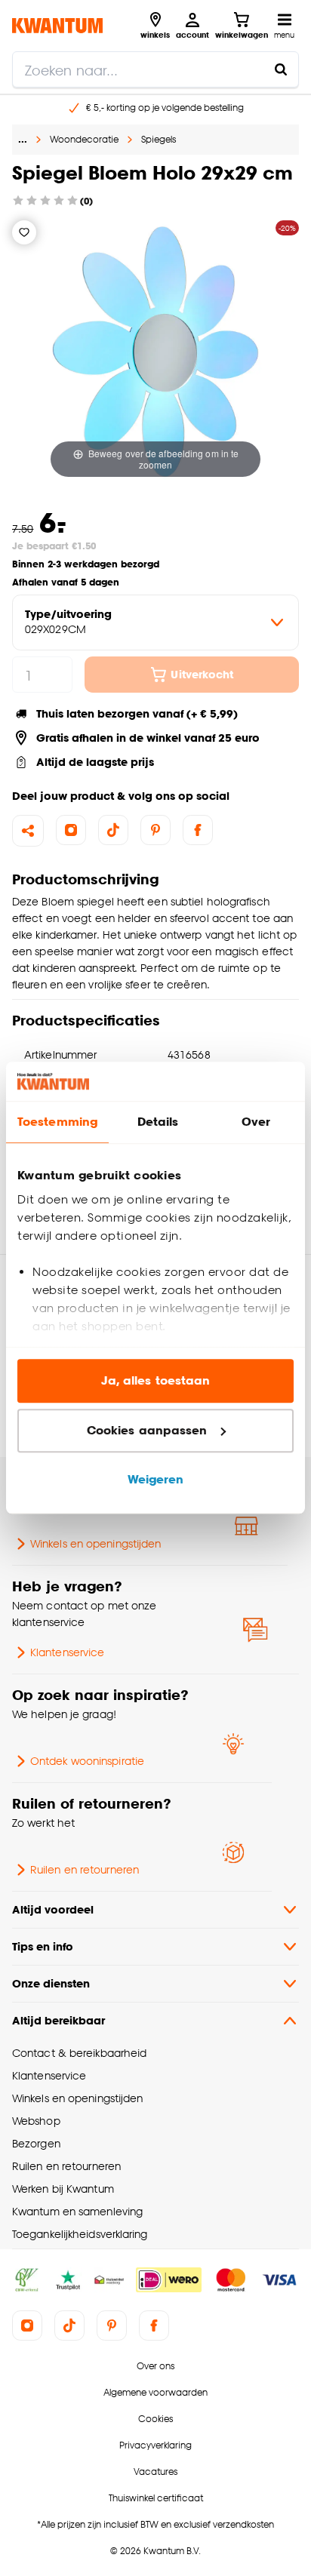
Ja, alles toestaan (156, 1381)
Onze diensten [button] (51, 1983)
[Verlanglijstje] (24, 232)
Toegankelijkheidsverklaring (80, 2234)
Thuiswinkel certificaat (156, 2498)
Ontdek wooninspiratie (87, 1761)
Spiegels (159, 139)
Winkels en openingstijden (95, 1543)
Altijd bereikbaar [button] (59, 2020)
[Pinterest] (155, 830)
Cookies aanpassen (147, 1430)
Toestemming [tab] (57, 1122)
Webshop (36, 2121)
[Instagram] (71, 830)
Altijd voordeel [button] (53, 1909)
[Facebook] (198, 830)
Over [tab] (256, 1122)
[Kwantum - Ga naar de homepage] (57, 25)
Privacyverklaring (155, 2445)
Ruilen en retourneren (85, 1869)
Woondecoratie (84, 139)
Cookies (155, 2419)
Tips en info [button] (43, 1946)
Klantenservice (67, 1652)
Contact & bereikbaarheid (79, 2053)
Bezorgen (36, 2143)
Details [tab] (158, 1122)
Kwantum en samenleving (77, 2211)
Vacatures (155, 2471)
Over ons (155, 2366)
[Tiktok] (113, 830)
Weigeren (156, 1480)
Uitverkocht (202, 674)
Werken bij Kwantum (63, 2189)
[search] (155, 69)
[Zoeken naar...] (281, 69)
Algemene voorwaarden (155, 2392)
